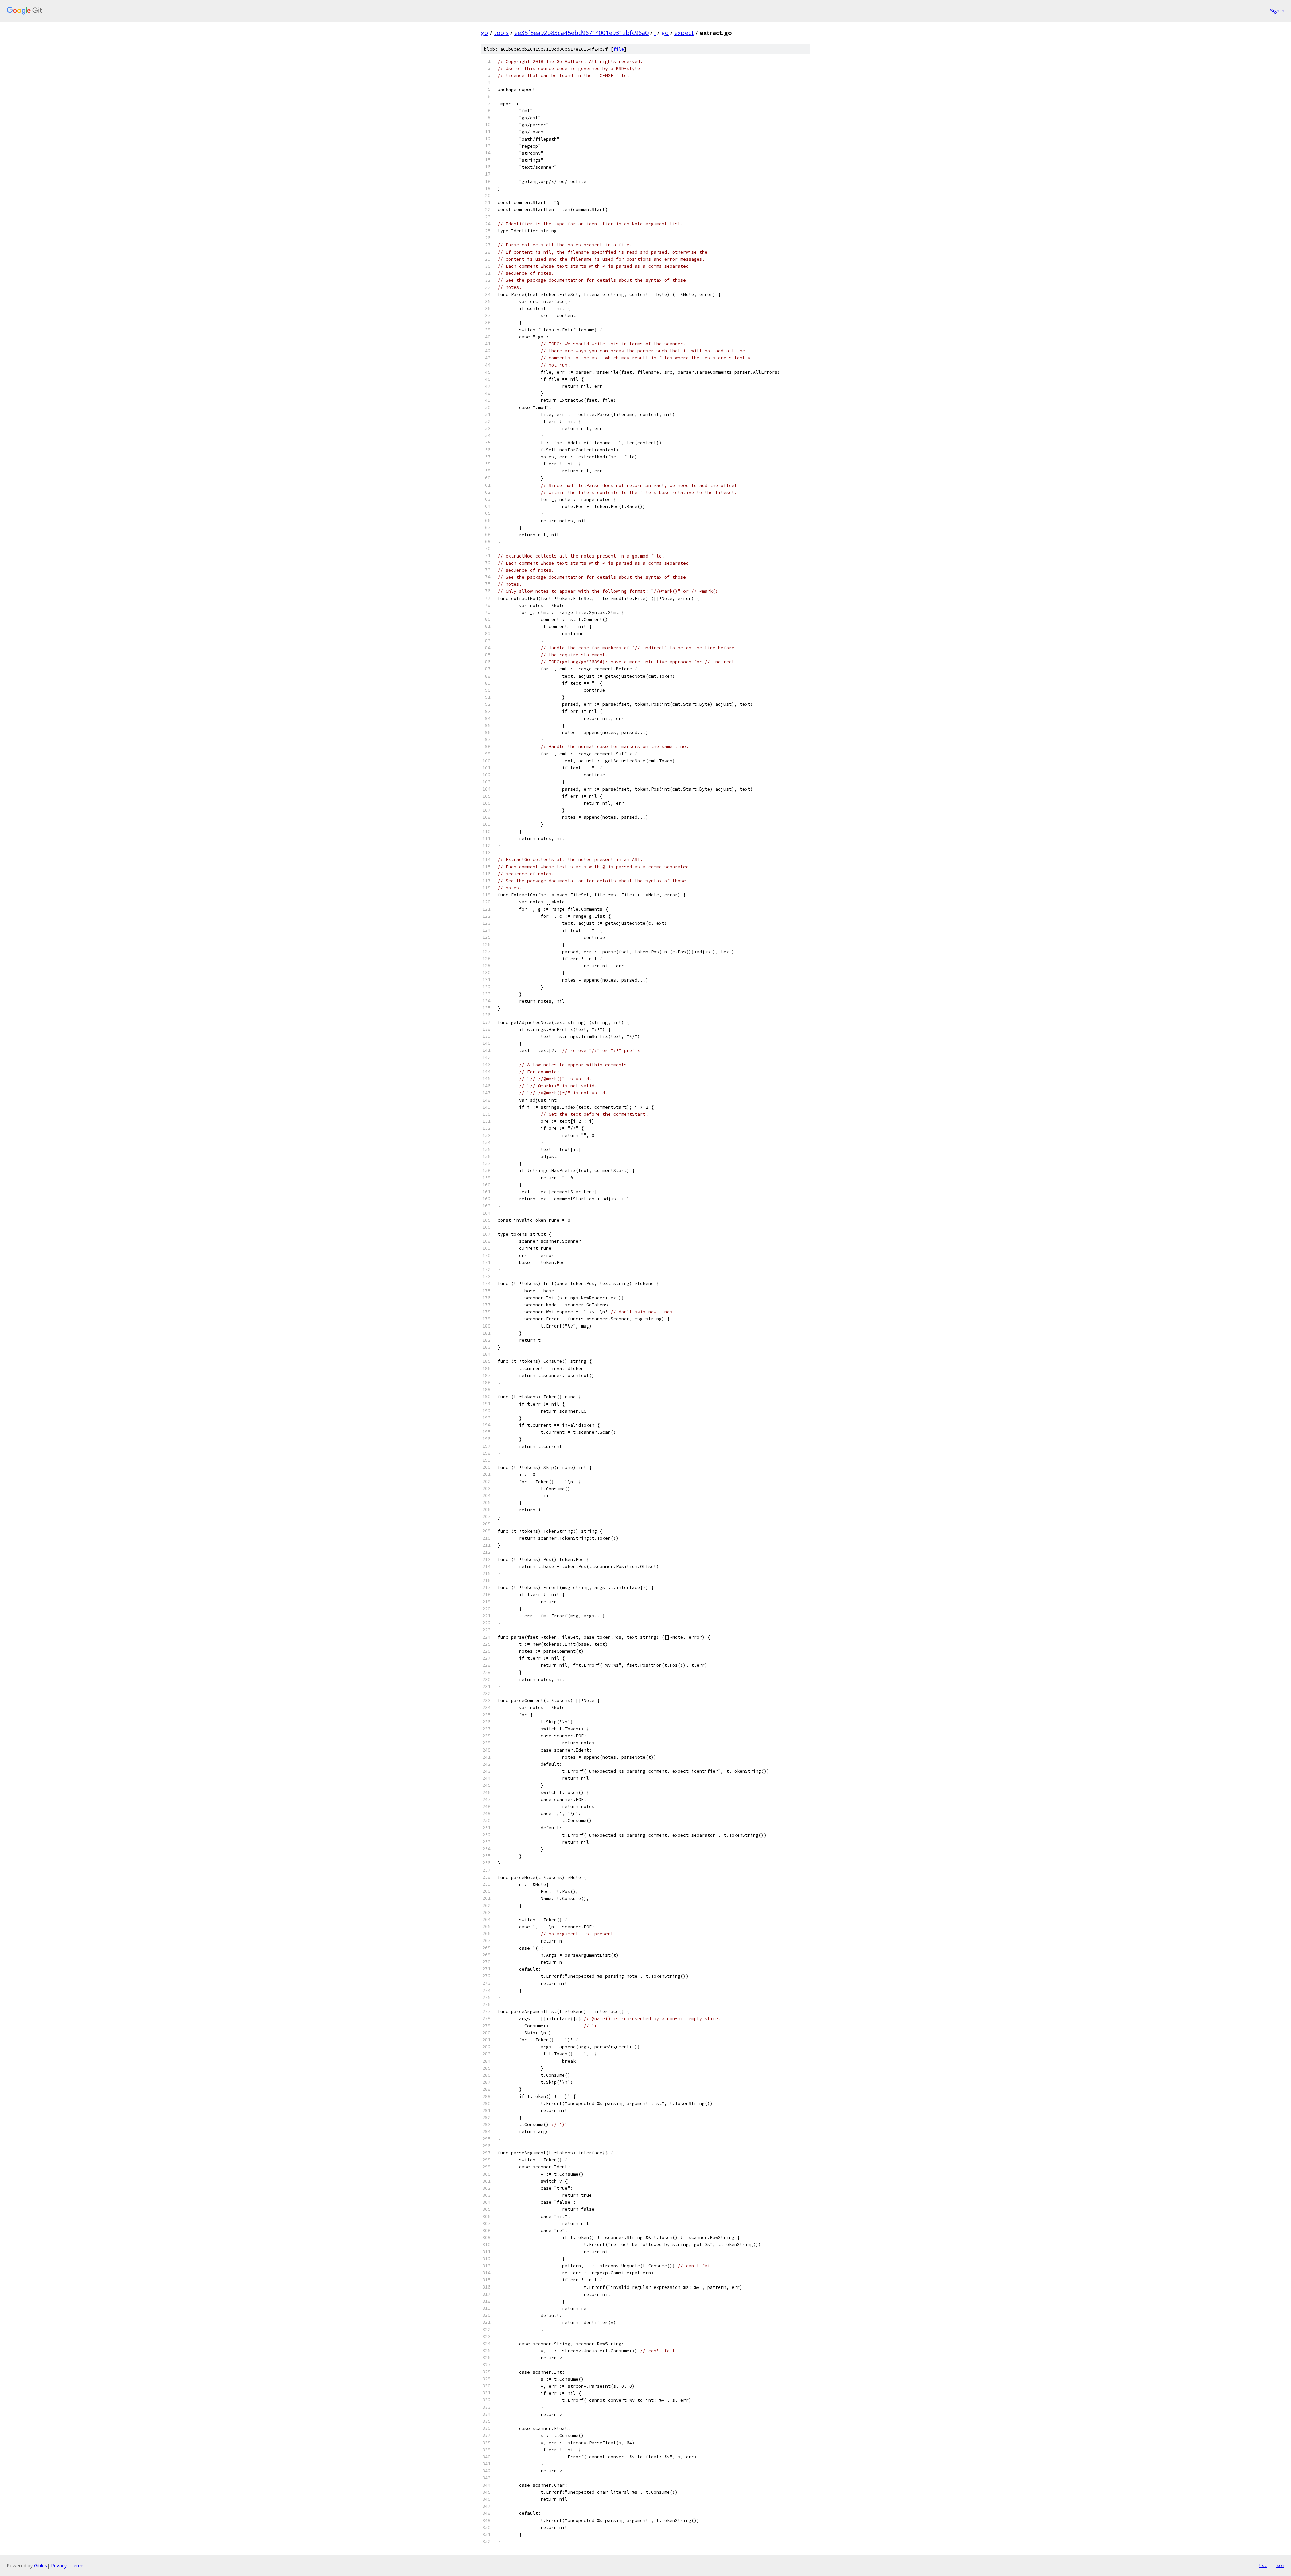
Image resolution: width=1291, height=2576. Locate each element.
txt (1263, 2565)
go (484, 33)
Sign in (1277, 11)
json (1279, 2565)
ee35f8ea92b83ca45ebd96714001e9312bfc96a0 (581, 33)
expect (684, 33)
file (619, 49)
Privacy (59, 2565)
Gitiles (41, 2565)
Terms (78, 2565)
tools (501, 33)
